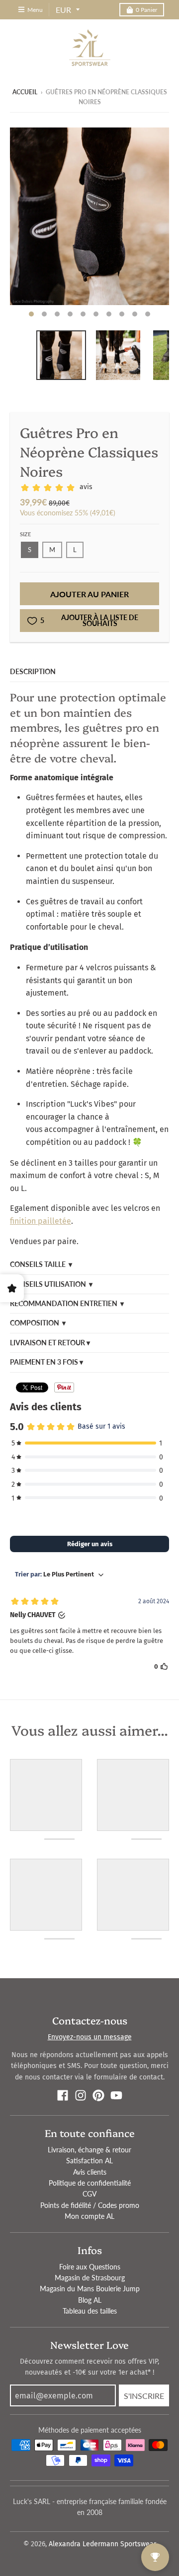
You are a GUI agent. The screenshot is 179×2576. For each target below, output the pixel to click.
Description (33, 671)
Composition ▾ (38, 1323)
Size (25, 534)
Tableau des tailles (90, 2311)
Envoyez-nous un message (90, 2037)
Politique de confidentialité (90, 2183)
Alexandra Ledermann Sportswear (102, 2544)
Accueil (25, 92)
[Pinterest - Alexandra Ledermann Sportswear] (98, 2095)
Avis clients (90, 2172)
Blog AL (90, 2300)
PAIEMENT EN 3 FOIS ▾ (46, 1362)
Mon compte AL (89, 2216)
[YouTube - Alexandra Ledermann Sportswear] (116, 2095)
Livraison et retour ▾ (50, 1343)
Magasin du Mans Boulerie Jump (90, 2289)
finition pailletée (41, 1221)
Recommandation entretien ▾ (67, 1303)
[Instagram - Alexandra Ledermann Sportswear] (81, 2095)
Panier (146, 10)
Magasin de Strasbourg (90, 2278)
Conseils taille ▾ (41, 1264)
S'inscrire (144, 2396)
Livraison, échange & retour (89, 2150)
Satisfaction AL (89, 2161)
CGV (89, 2194)
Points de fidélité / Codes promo (90, 2205)
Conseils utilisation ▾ (51, 1284)
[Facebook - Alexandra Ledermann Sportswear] (63, 2095)
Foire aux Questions (90, 2267)
